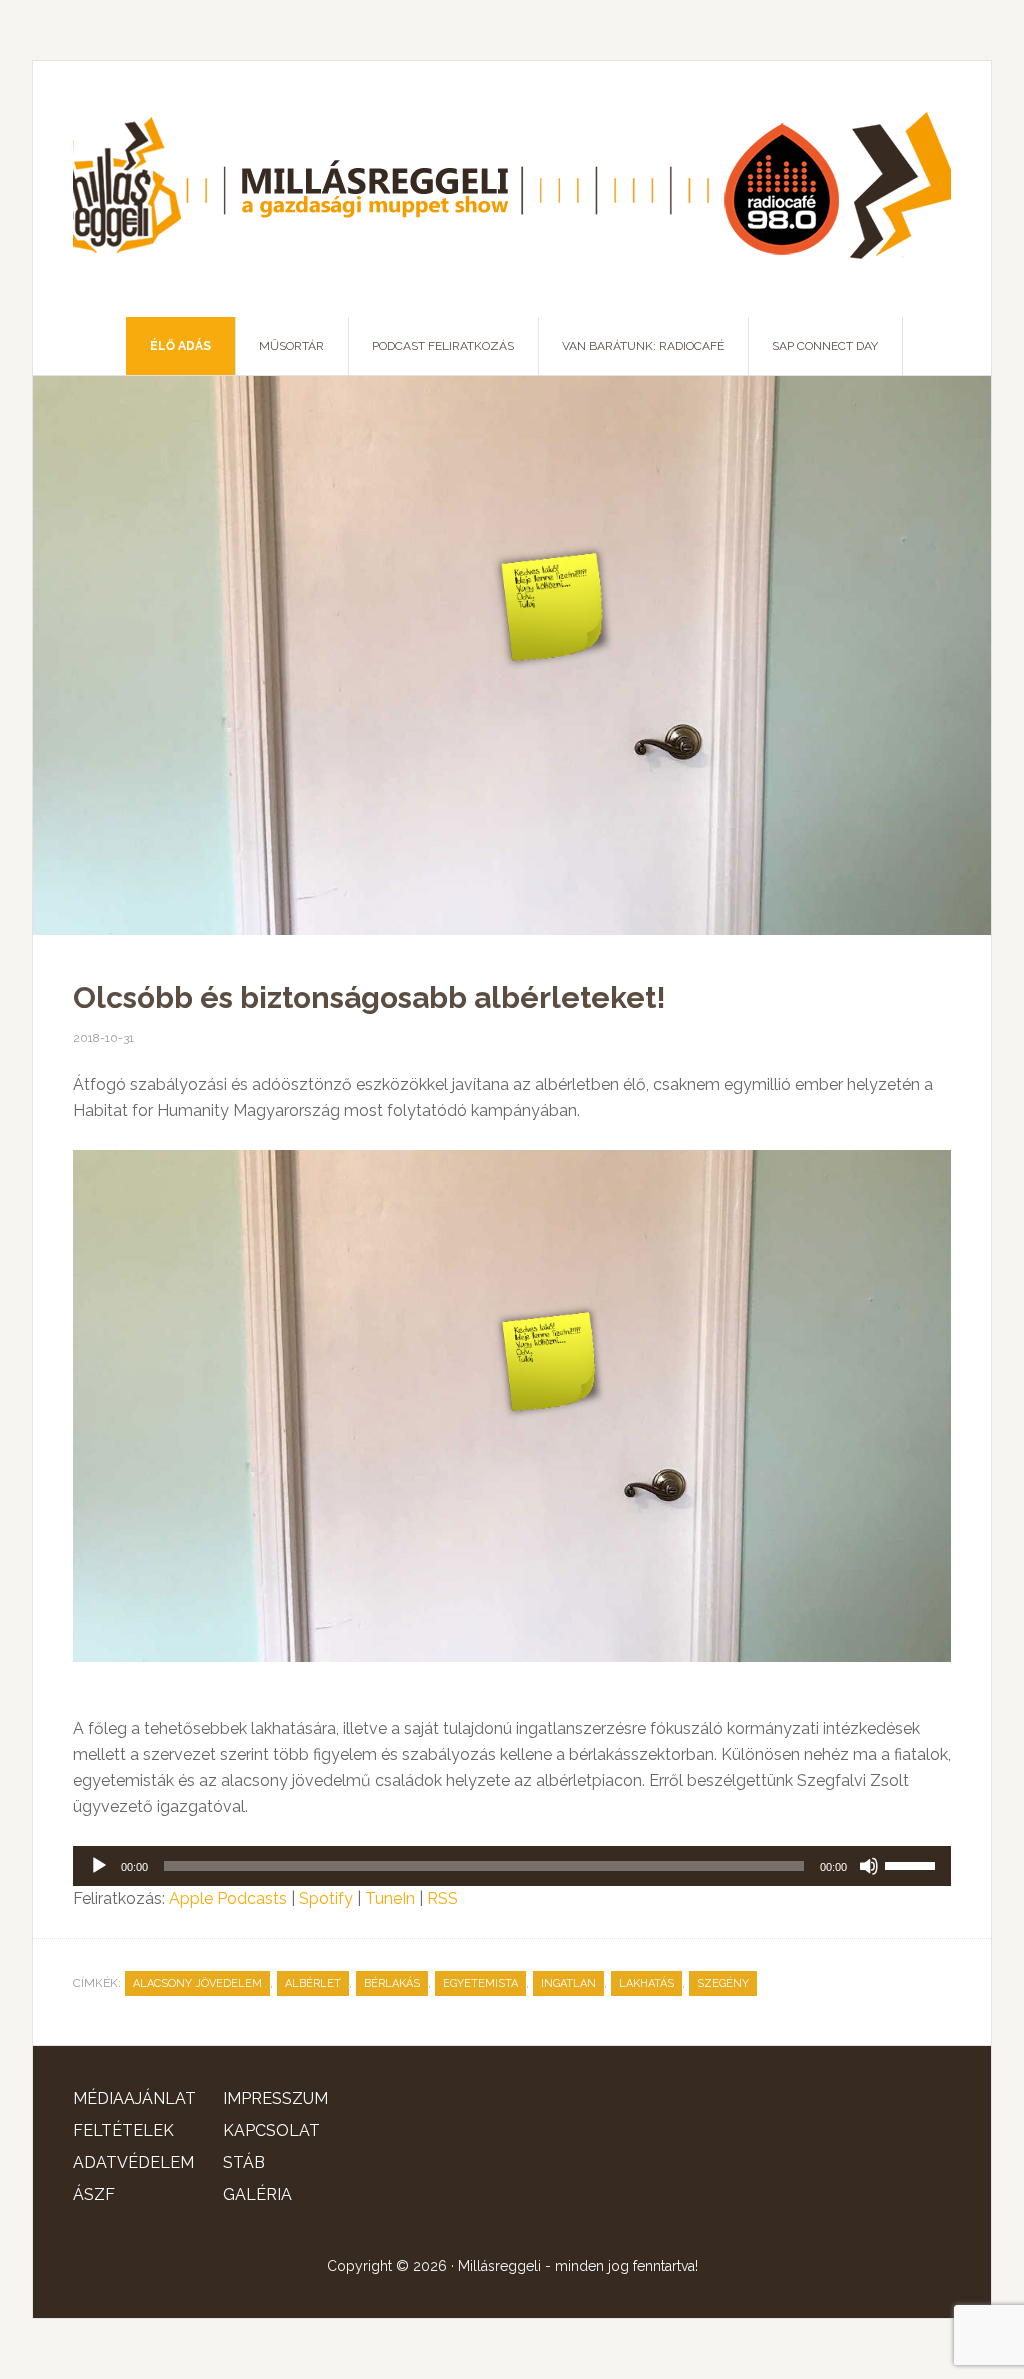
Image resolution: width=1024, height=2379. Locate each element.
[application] (512, 1866)
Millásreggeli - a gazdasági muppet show (512, 189)
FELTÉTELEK (123, 2130)
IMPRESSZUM (275, 2098)
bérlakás (392, 1983)
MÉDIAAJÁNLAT (134, 2098)
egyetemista (480, 1983)
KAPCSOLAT (271, 2130)
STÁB (244, 2162)
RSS (442, 1898)
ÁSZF (94, 2194)
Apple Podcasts (228, 1898)
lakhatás (646, 1983)
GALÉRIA (257, 2194)
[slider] (913, 1864)
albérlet (313, 1983)
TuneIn (390, 1898)
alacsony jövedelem (197, 1983)
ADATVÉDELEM (133, 2162)
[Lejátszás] (99, 1866)
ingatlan (568, 1983)
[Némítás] (869, 1866)
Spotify (326, 1898)
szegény (723, 1983)
